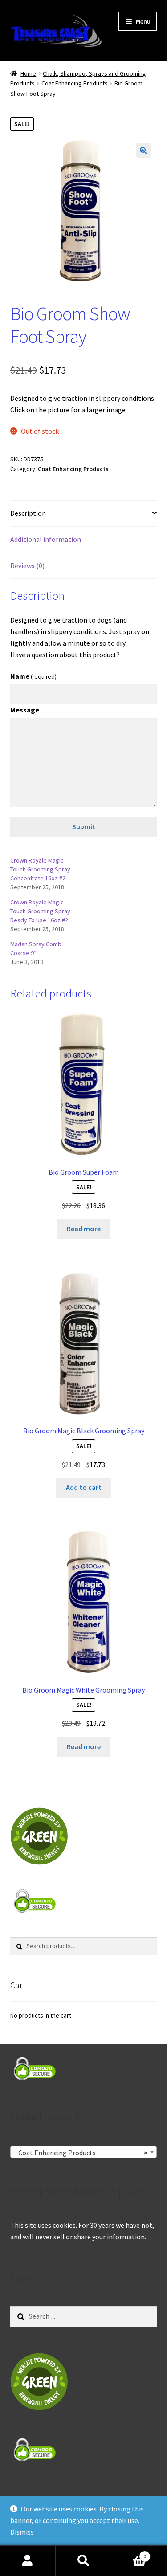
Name (33, 676)
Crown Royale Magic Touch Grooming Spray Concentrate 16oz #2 (40, 869)
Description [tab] (28, 513)
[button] (143, 151)
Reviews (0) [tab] (27, 566)
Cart (129, 2553)
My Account (28, 2561)
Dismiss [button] (22, 2532)
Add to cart (84, 1487)
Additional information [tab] (46, 539)
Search (83, 2561)
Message (25, 710)
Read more (84, 1229)
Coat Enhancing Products (75, 83)
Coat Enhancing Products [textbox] (81, 2153)
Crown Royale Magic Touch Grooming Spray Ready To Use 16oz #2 (40, 911)
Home (28, 73)
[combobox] (84, 2152)
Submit (84, 826)
